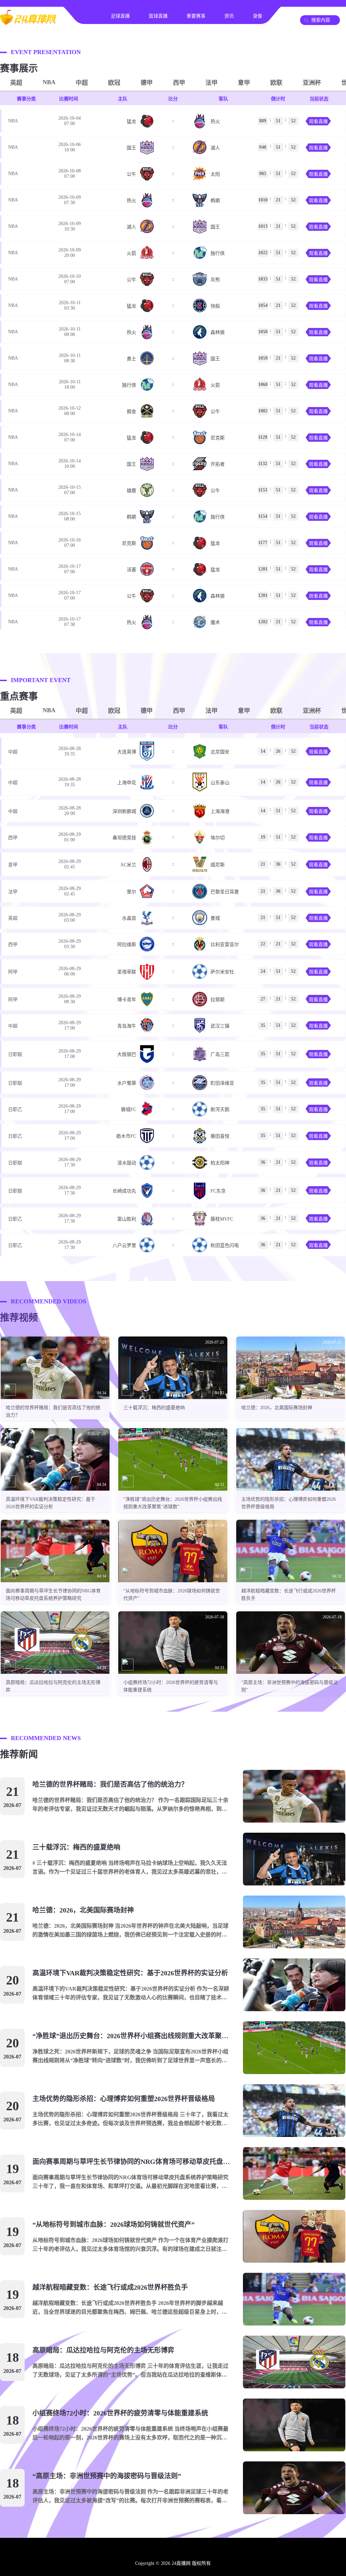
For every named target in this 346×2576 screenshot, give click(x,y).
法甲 (212, 83)
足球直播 (120, 16)
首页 (87, 16)
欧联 (276, 83)
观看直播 (318, 122)
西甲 (179, 83)
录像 (257, 16)
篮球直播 (158, 16)
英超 (16, 83)
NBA (49, 82)
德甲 (147, 83)
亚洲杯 (312, 83)
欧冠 (114, 83)
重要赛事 (196, 16)
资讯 (229, 16)
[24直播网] (28, 22)
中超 (82, 83)
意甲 (244, 83)
